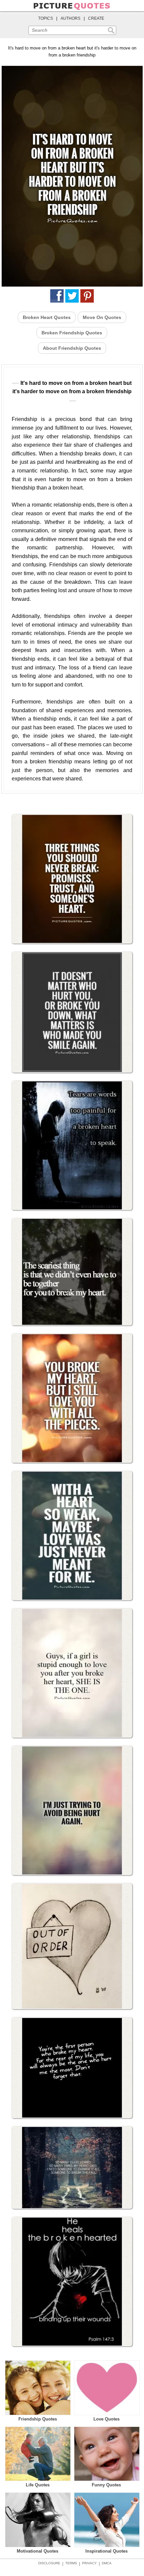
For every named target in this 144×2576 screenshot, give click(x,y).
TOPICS (46, 18)
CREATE (96, 18)
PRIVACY (89, 2563)
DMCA (107, 2563)
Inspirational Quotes (106, 2551)
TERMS (71, 2563)
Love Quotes (106, 2419)
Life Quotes (38, 2485)
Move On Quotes (102, 317)
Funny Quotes (106, 2485)
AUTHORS (70, 18)
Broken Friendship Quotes (72, 333)
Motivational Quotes (38, 2551)
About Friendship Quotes (72, 348)
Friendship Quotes (38, 2419)
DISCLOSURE (49, 2563)
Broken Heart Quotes (47, 317)
